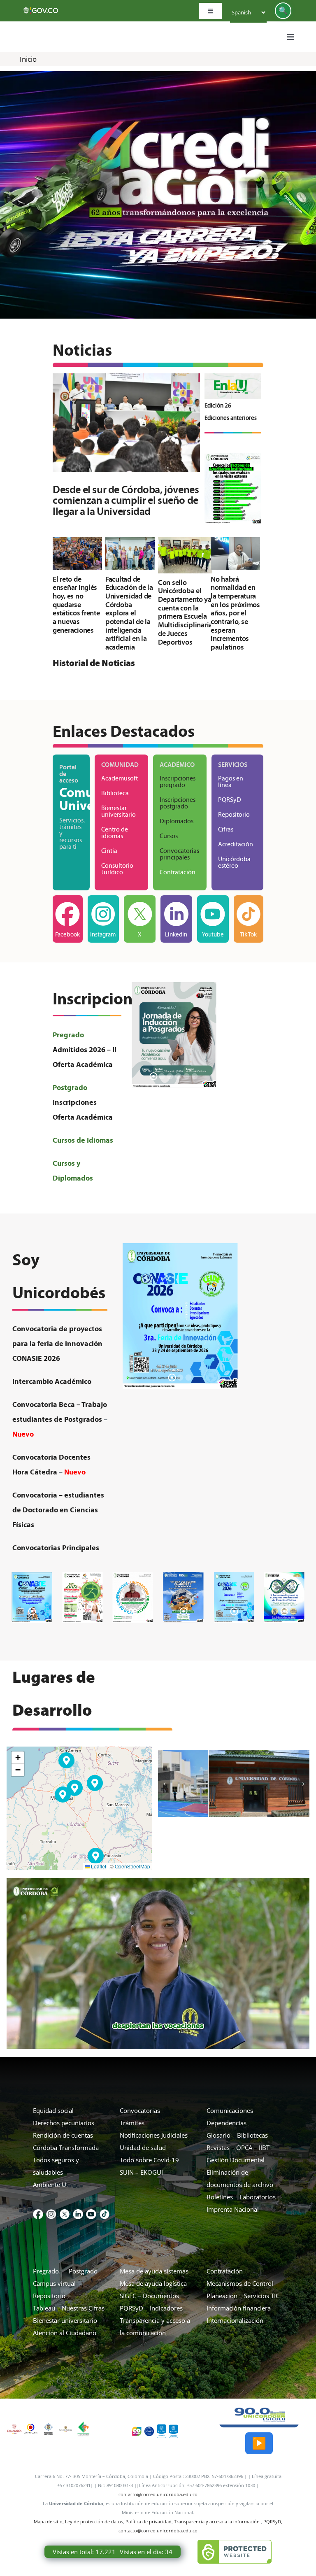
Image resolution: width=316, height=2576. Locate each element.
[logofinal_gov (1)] (41, 9)
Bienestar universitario (118, 811)
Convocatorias (140, 2110)
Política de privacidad (149, 2521)
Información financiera (239, 2308)
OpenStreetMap (132, 1866)
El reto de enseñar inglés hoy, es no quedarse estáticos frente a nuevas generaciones (76, 605)
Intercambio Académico (52, 1381)
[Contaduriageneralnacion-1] (83, 2424)
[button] (63, 1795)
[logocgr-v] (31, 2427)
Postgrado (83, 2271)
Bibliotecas (253, 2135)
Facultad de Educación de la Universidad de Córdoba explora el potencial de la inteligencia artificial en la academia (128, 544)
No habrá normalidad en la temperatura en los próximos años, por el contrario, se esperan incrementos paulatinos (234, 544)
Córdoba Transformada (66, 2147)
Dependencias (227, 2123)
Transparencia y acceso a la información (217, 2521)
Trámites (132, 2123)
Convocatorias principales (179, 854)
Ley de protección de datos (94, 2521)
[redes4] (78, 2212)
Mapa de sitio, (49, 2521)
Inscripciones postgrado (178, 803)
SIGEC (128, 2296)
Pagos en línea (231, 781)
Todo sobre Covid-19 (149, 2160)
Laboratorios (258, 2197)
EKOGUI (152, 2172)
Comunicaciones (230, 2110)
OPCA (244, 2147)
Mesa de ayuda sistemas (154, 2271)
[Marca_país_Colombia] (137, 2429)
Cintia (109, 851)
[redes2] (51, 2212)
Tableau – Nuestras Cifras (69, 2308)
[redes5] (91, 2212)
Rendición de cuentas (63, 2135)
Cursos (169, 836)
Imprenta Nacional (233, 2209)
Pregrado (47, 2271)
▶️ (259, 2443)
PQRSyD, (273, 2521)
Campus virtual (55, 2283)
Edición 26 (218, 405)
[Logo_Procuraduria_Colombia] (48, 2425)
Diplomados (177, 821)
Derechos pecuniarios (64, 2123)
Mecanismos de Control (240, 2283)
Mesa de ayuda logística (153, 2283)
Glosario (218, 2135)
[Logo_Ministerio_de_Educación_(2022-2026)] (14, 2427)
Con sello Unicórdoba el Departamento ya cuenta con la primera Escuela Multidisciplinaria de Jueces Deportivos (183, 546)
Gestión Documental (236, 2160)
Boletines (220, 2197)
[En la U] (233, 376)
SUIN (127, 2172)
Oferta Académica (83, 1064)
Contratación (178, 872)
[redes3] (65, 2212)
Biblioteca (115, 793)
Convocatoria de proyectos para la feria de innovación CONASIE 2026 (58, 1343)
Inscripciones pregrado (178, 781)
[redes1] (38, 2212)
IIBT (264, 2147)
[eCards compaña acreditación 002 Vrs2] (233, 456)
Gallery (138, 423)
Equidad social (53, 2110)
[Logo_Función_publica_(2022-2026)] (66, 2429)
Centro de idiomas (115, 833)
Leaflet (98, 1866)
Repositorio (49, 2296)
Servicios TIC (262, 2296)
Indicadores (166, 2308)
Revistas (218, 2147)
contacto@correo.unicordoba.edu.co (158, 2494)
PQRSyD (131, 2308)
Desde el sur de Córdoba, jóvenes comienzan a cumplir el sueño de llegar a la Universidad (115, 423)
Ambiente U (50, 2185)
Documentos (161, 2296)
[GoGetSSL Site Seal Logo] (235, 2552)
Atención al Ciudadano (65, 2333)
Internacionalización (235, 2320)
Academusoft (120, 778)
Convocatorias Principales (56, 1548)
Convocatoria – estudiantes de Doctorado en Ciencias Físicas (58, 1510)
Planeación (222, 2296)
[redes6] (105, 2212)
